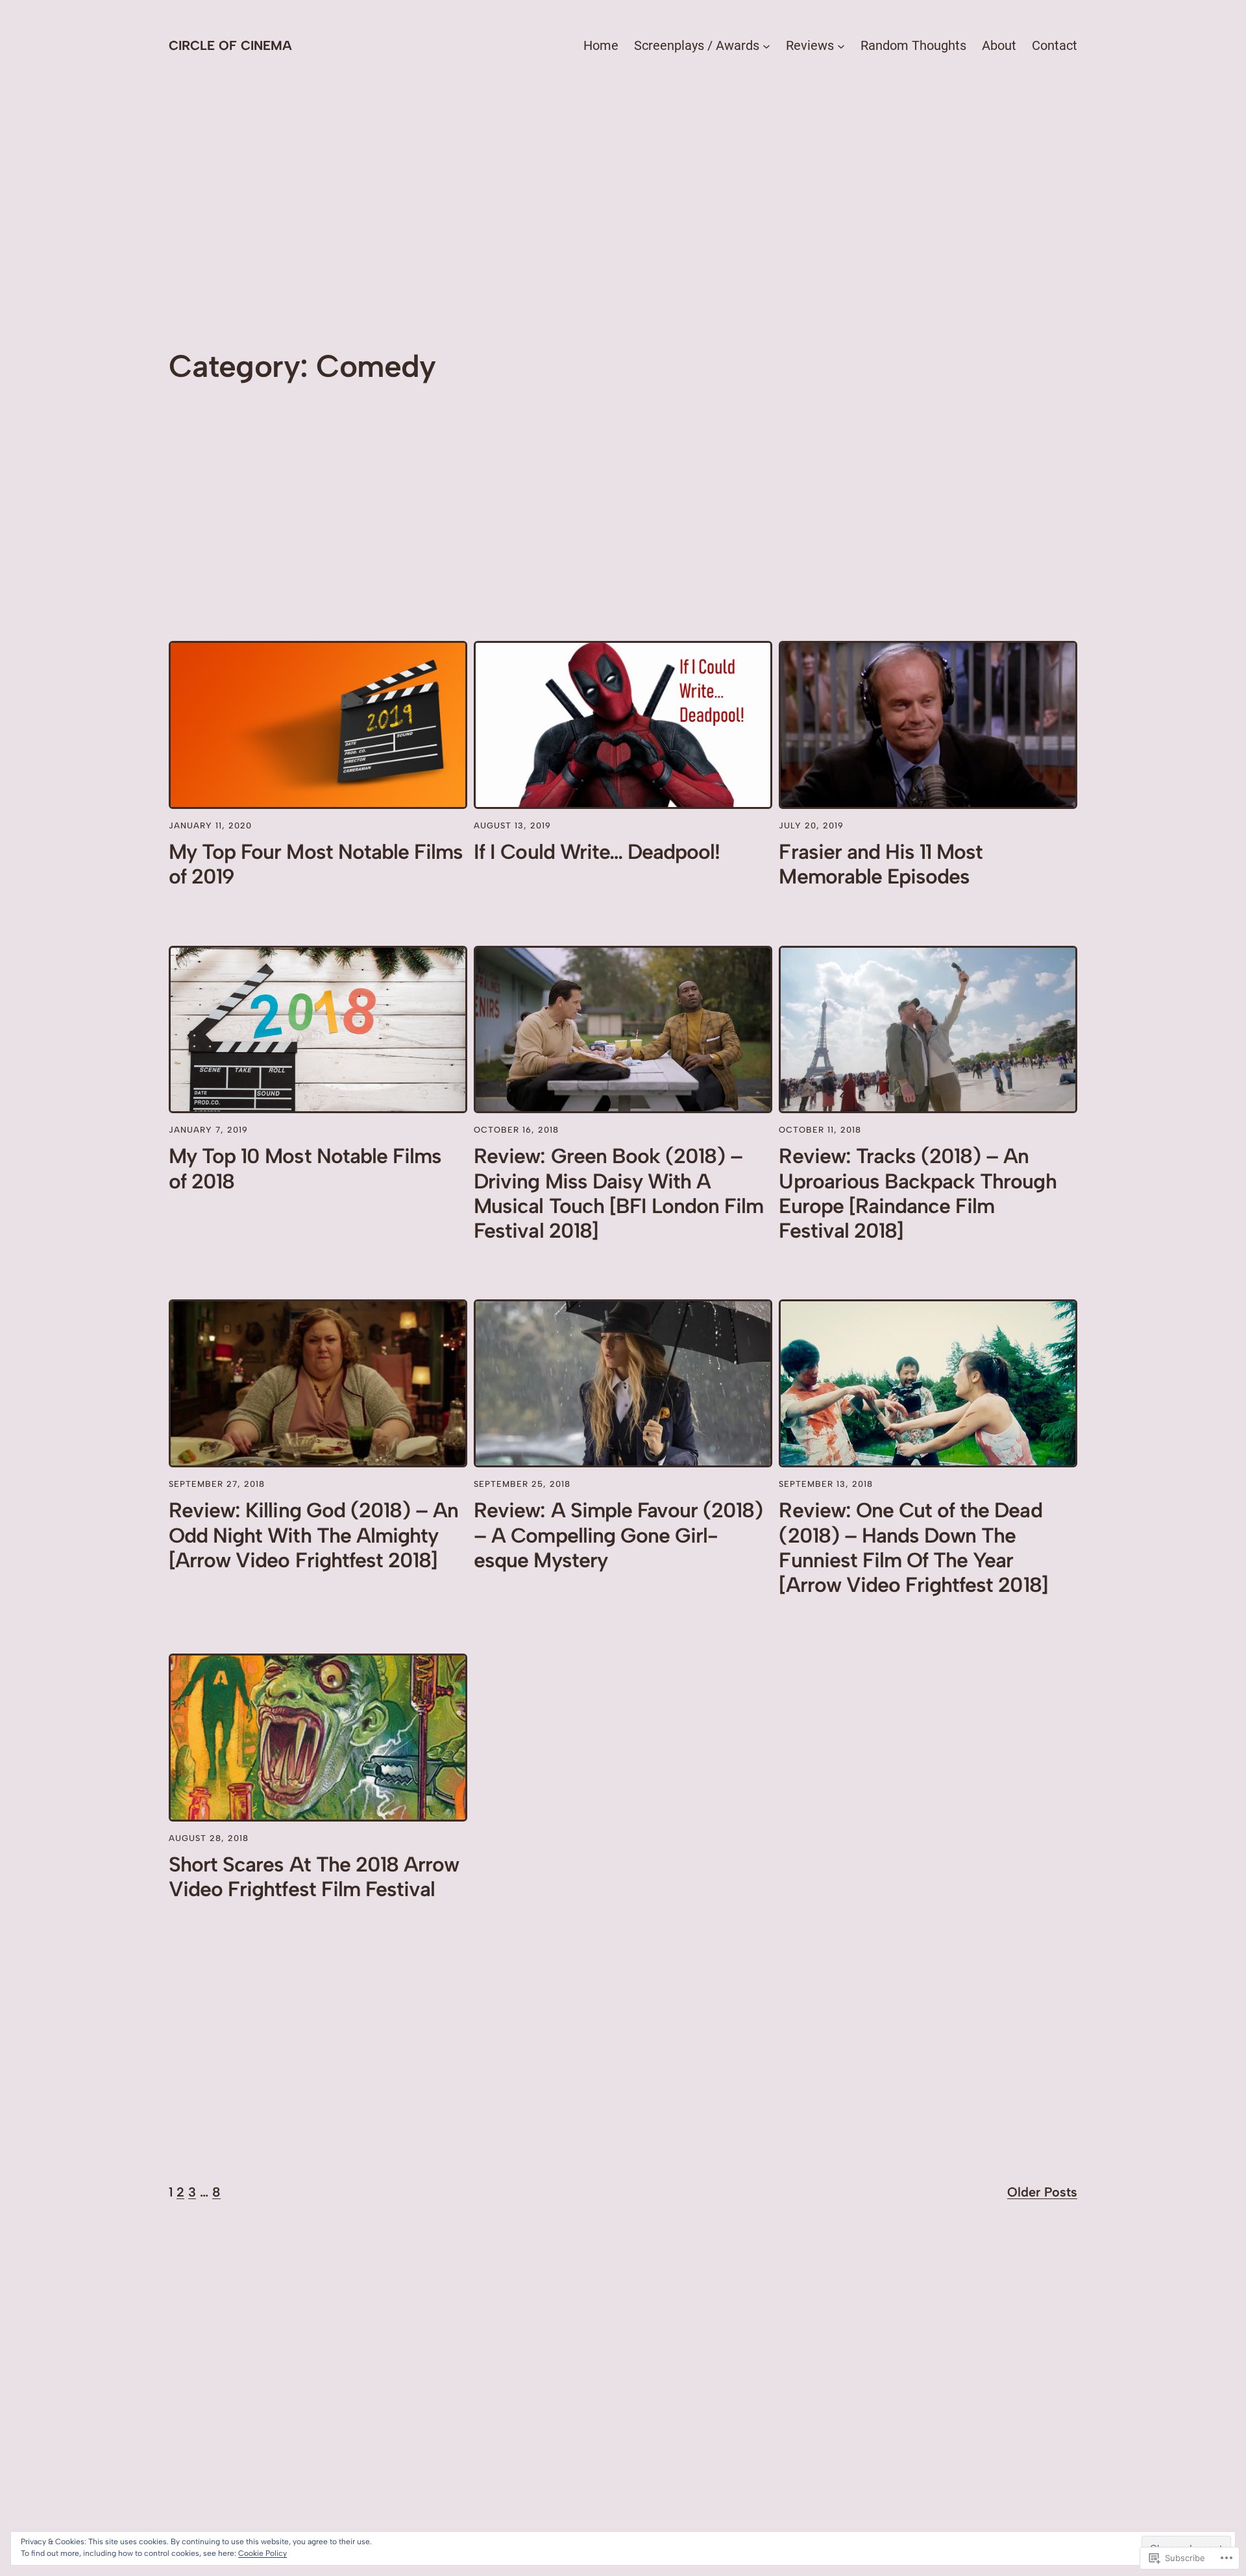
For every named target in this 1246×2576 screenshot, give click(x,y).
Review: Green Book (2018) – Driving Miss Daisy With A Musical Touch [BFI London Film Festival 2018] (618, 1193)
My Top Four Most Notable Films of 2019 (316, 864)
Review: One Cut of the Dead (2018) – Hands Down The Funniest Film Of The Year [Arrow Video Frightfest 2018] (913, 1547)
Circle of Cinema (230, 45)
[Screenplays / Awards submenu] (766, 45)
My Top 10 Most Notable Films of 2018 (305, 1168)
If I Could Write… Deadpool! (597, 852)
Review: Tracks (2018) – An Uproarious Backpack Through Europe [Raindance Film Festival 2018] (917, 1193)
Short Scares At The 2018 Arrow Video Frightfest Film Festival (314, 1877)
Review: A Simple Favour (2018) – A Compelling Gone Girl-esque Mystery (618, 1535)
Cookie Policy (263, 2553)
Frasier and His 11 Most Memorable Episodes (881, 864)
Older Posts (1042, 2192)
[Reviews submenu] (841, 45)
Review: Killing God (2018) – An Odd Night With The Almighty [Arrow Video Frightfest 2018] (313, 1535)
